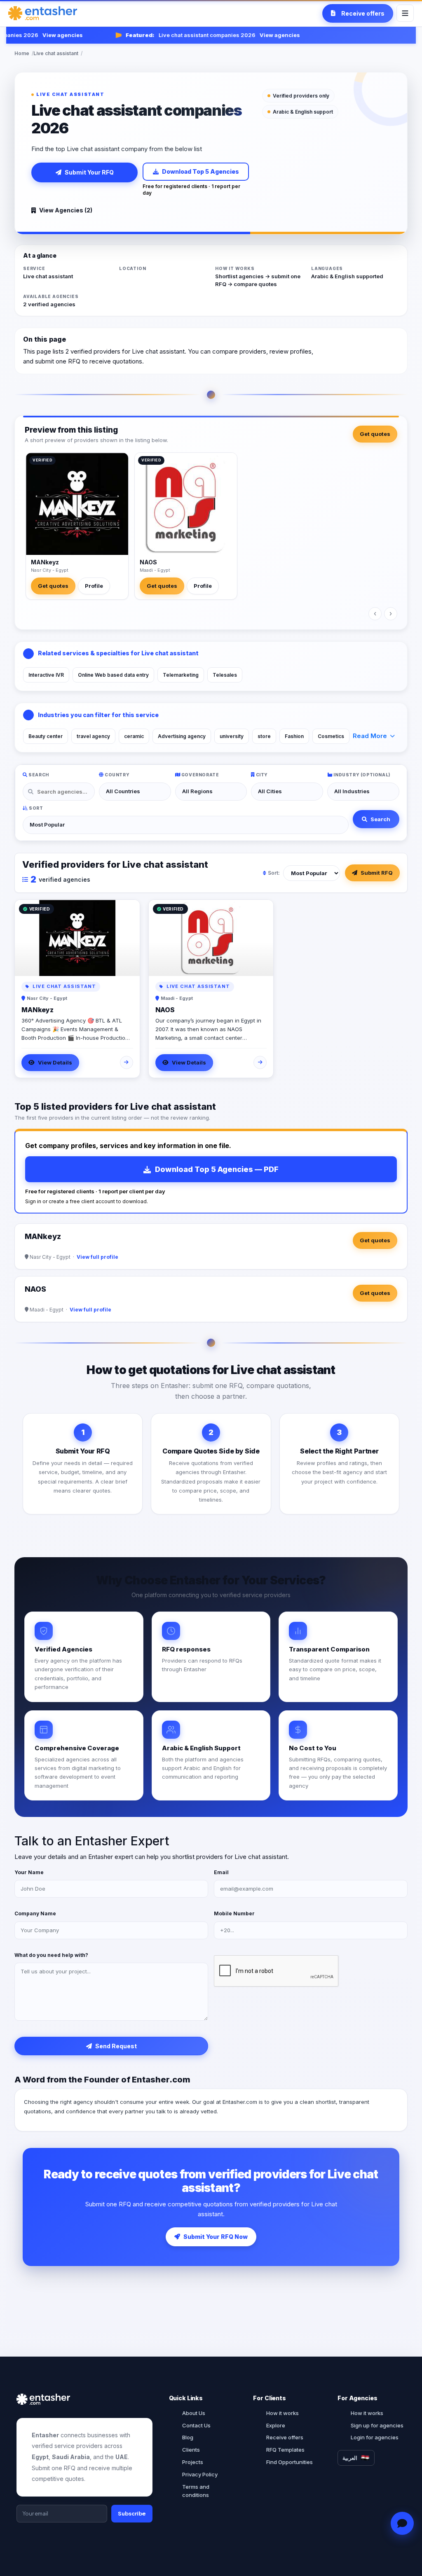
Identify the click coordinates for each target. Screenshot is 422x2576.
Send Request (116, 2046)
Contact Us (196, 2425)
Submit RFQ (377, 873)
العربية (350, 2458)
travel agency (93, 736)
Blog (188, 2437)
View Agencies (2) (66, 210)
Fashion (294, 736)
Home (22, 53)
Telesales (225, 675)
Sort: (274, 873)
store (264, 736)
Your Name (29, 1872)
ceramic (134, 736)
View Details (55, 1062)
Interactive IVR (46, 675)
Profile (94, 586)
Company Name (35, 1913)
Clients (191, 2450)
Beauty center (46, 736)
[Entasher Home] (43, 13)
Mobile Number (234, 1913)
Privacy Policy (200, 2474)
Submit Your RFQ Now (216, 2237)
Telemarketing (181, 675)
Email (221, 1872)
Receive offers (285, 2437)
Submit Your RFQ (89, 172)
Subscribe (132, 2513)
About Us (194, 2413)
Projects (193, 2462)
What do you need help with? (51, 1955)
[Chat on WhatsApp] (402, 2524)
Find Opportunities (290, 2462)
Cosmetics (331, 736)
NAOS (148, 562)
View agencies (47, 35)
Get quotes (375, 434)
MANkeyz (45, 562)
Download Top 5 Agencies (200, 171)
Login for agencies (375, 2437)
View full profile (97, 1257)
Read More (370, 736)
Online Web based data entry (113, 675)
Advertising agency (182, 736)
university (232, 736)
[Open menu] (405, 13)
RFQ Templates (285, 2450)
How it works (283, 2413)
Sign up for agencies (377, 2425)
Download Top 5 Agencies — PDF (217, 1169)
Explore (276, 2425)
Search (380, 819)
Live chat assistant (56, 53)
